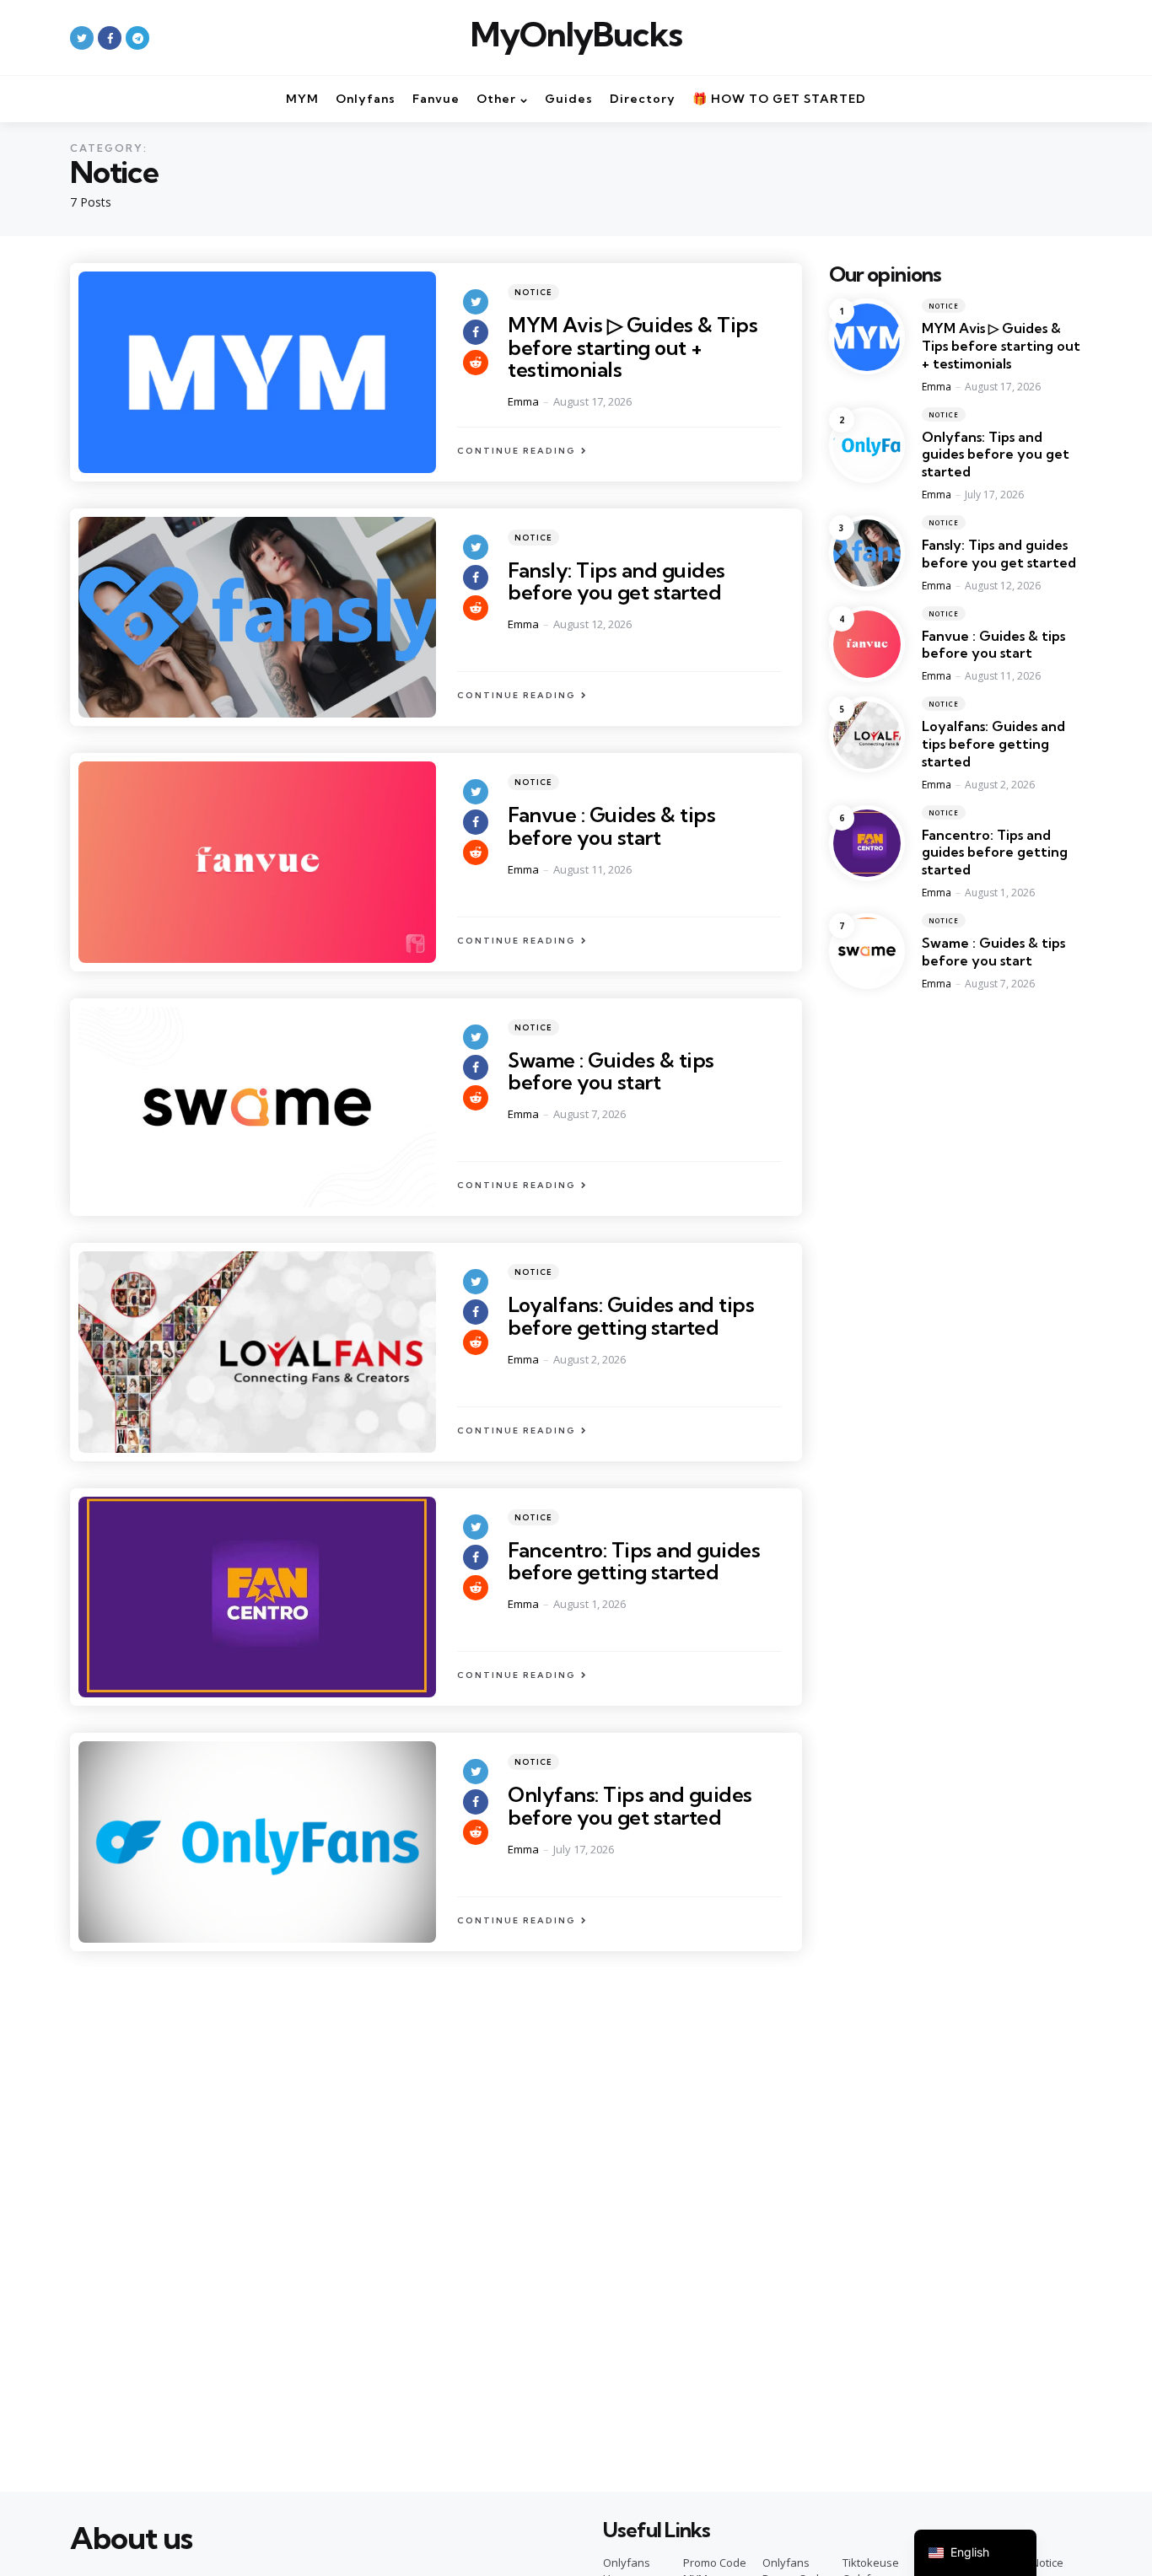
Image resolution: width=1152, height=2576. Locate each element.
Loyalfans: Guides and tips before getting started (631, 1315)
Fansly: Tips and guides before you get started (616, 581)
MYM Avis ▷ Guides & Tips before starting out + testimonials (633, 347)
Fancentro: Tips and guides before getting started (634, 1561)
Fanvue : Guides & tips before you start (611, 826)
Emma (523, 401)
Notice (533, 292)
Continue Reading (517, 451)
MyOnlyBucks (576, 35)
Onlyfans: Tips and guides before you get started (630, 1805)
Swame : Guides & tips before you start (611, 1071)
